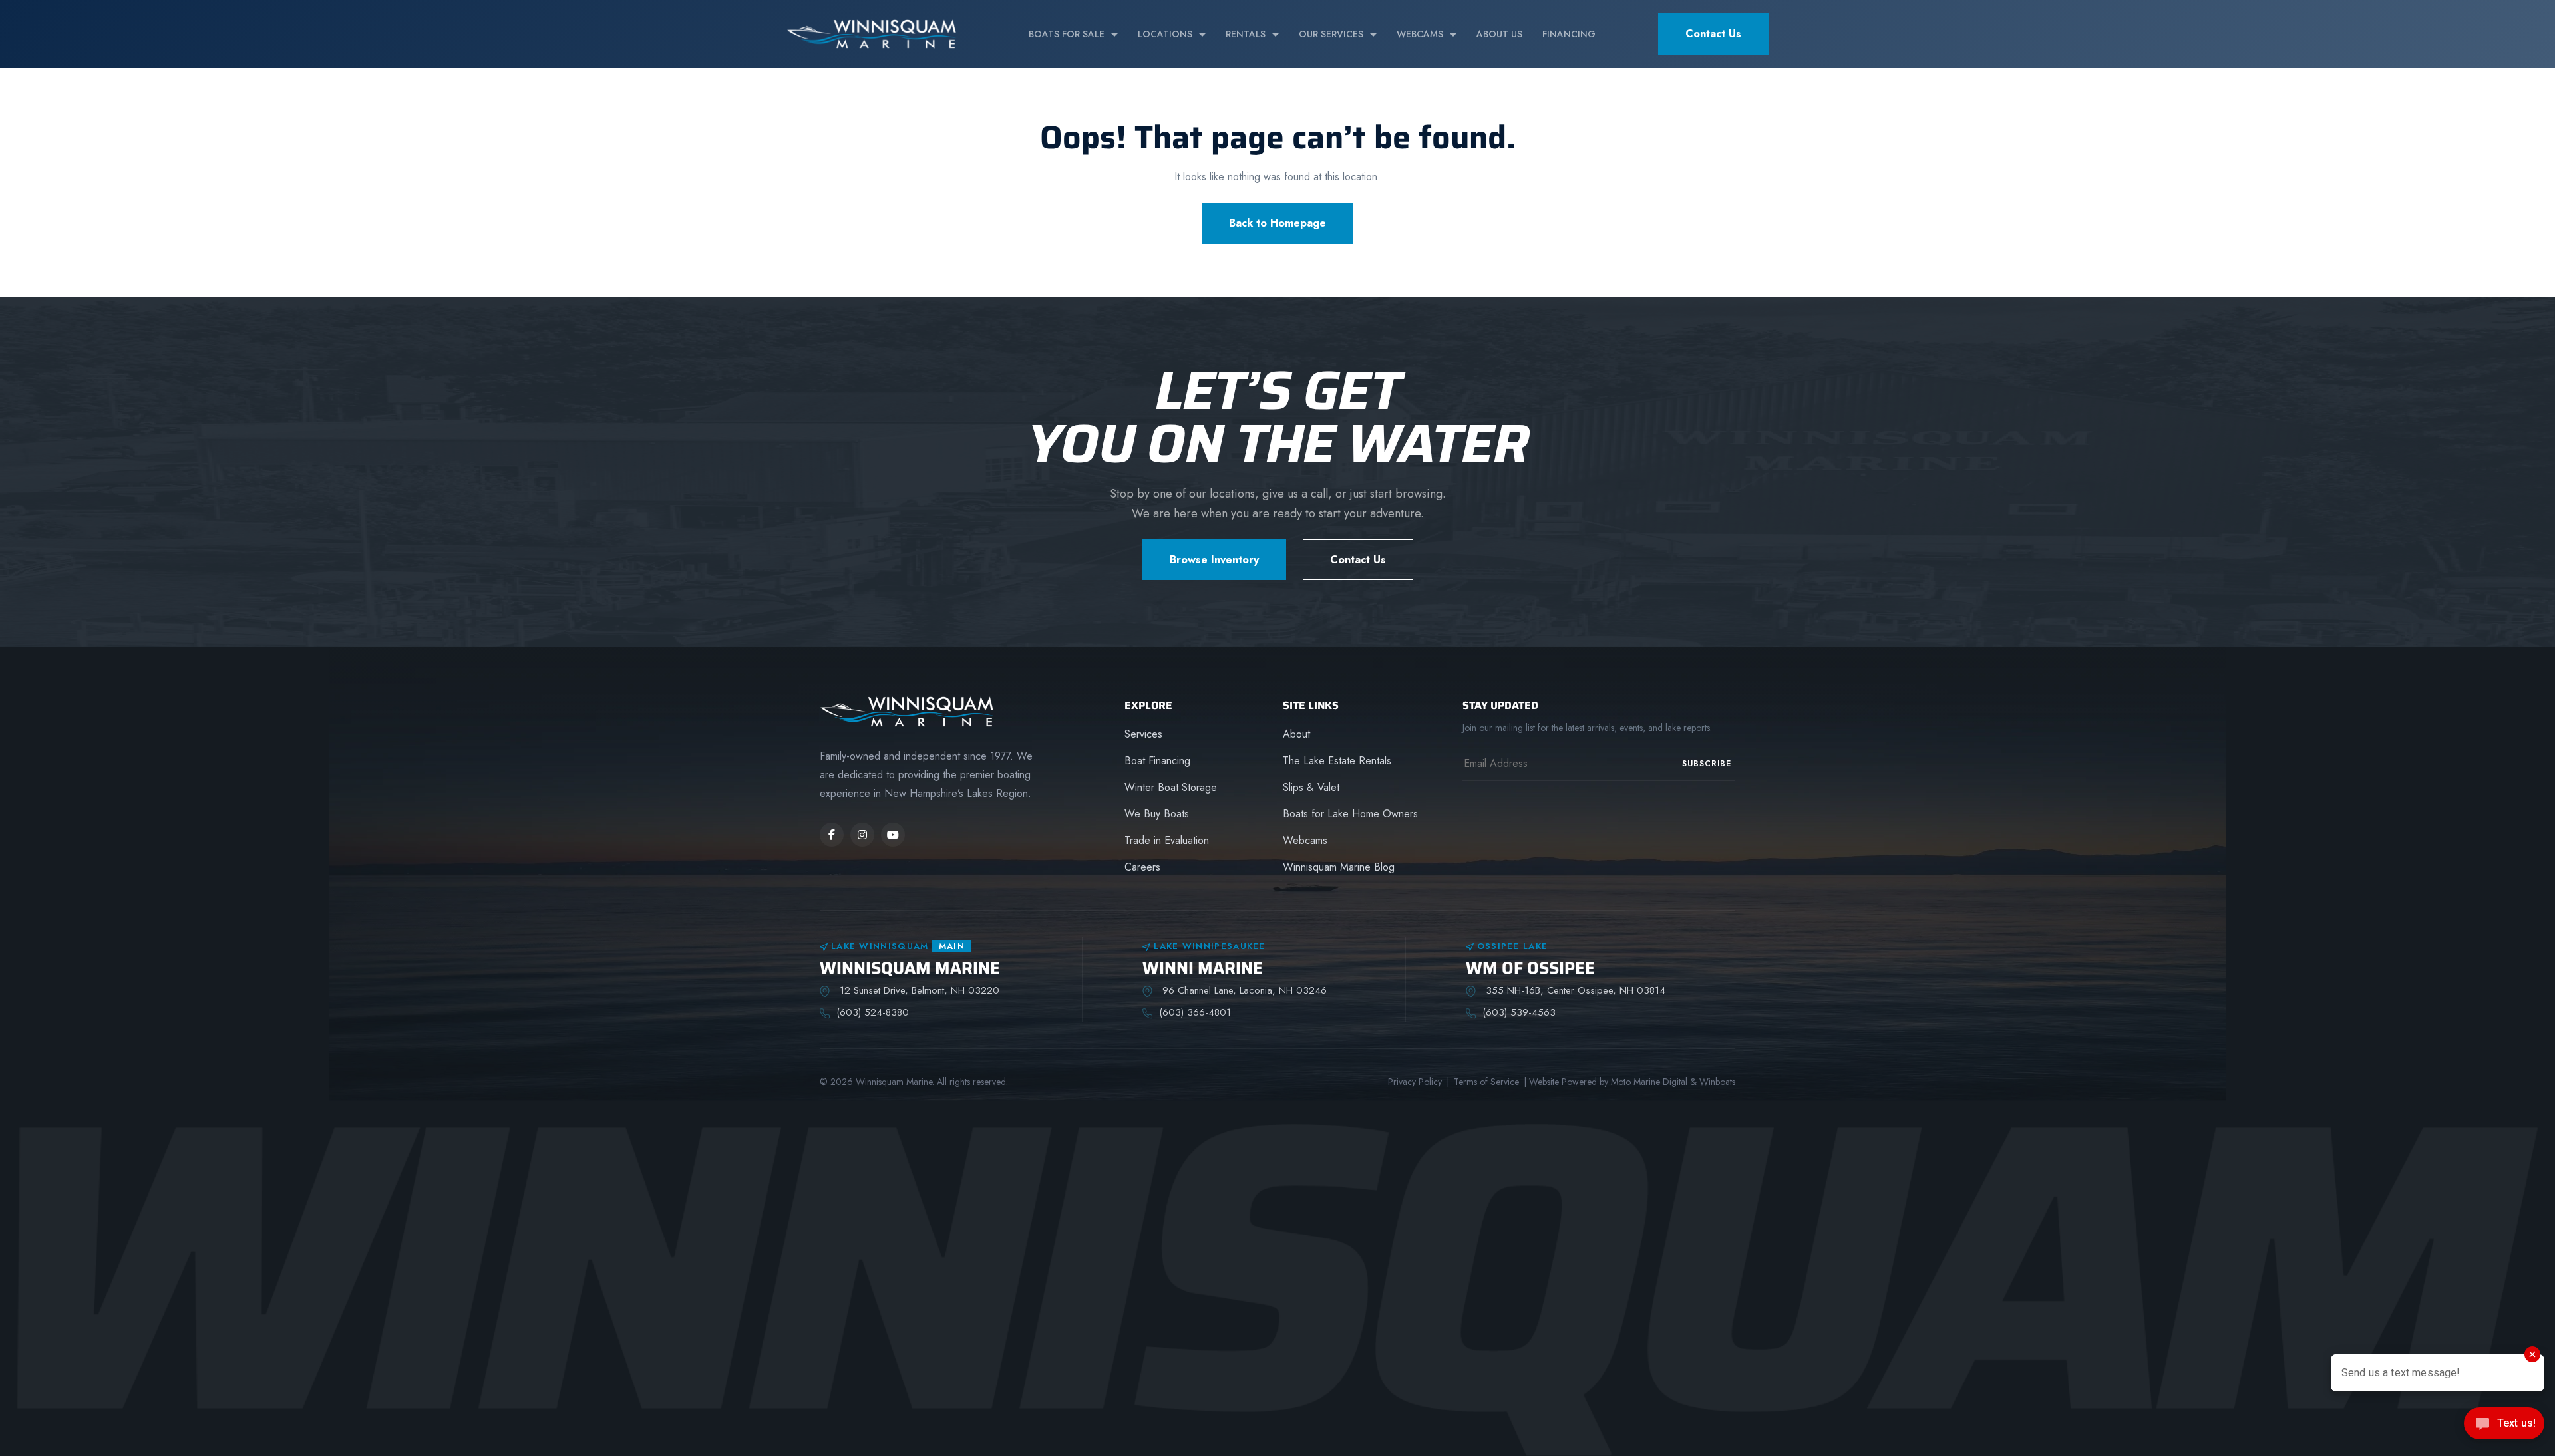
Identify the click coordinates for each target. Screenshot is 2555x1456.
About (1296, 734)
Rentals (1246, 34)
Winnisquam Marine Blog (1339, 867)
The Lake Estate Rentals (1337, 761)
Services (1143, 734)
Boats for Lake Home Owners (1350, 814)
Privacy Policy (1415, 1082)
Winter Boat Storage (1171, 787)
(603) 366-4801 (1195, 1012)
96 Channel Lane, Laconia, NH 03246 (1243, 990)
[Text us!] (2504, 1428)
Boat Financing (1157, 761)
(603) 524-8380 (873, 1012)
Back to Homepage (1277, 223)
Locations (1165, 34)
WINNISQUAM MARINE (910, 968)
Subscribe (1707, 764)
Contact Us (1713, 34)
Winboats (1717, 1082)
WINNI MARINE (1203, 968)
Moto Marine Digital (1649, 1082)
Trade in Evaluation (1167, 840)
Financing (1569, 34)
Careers (1142, 867)
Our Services (1331, 34)
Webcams (1420, 34)
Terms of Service (1486, 1082)
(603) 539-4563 (1519, 1012)
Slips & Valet (1311, 787)
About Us (1499, 34)
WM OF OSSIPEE (1530, 968)
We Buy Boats (1157, 814)
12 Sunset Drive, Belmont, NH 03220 (918, 990)
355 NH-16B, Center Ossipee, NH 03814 (1574, 990)
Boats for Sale (1067, 34)
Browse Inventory (1214, 560)
